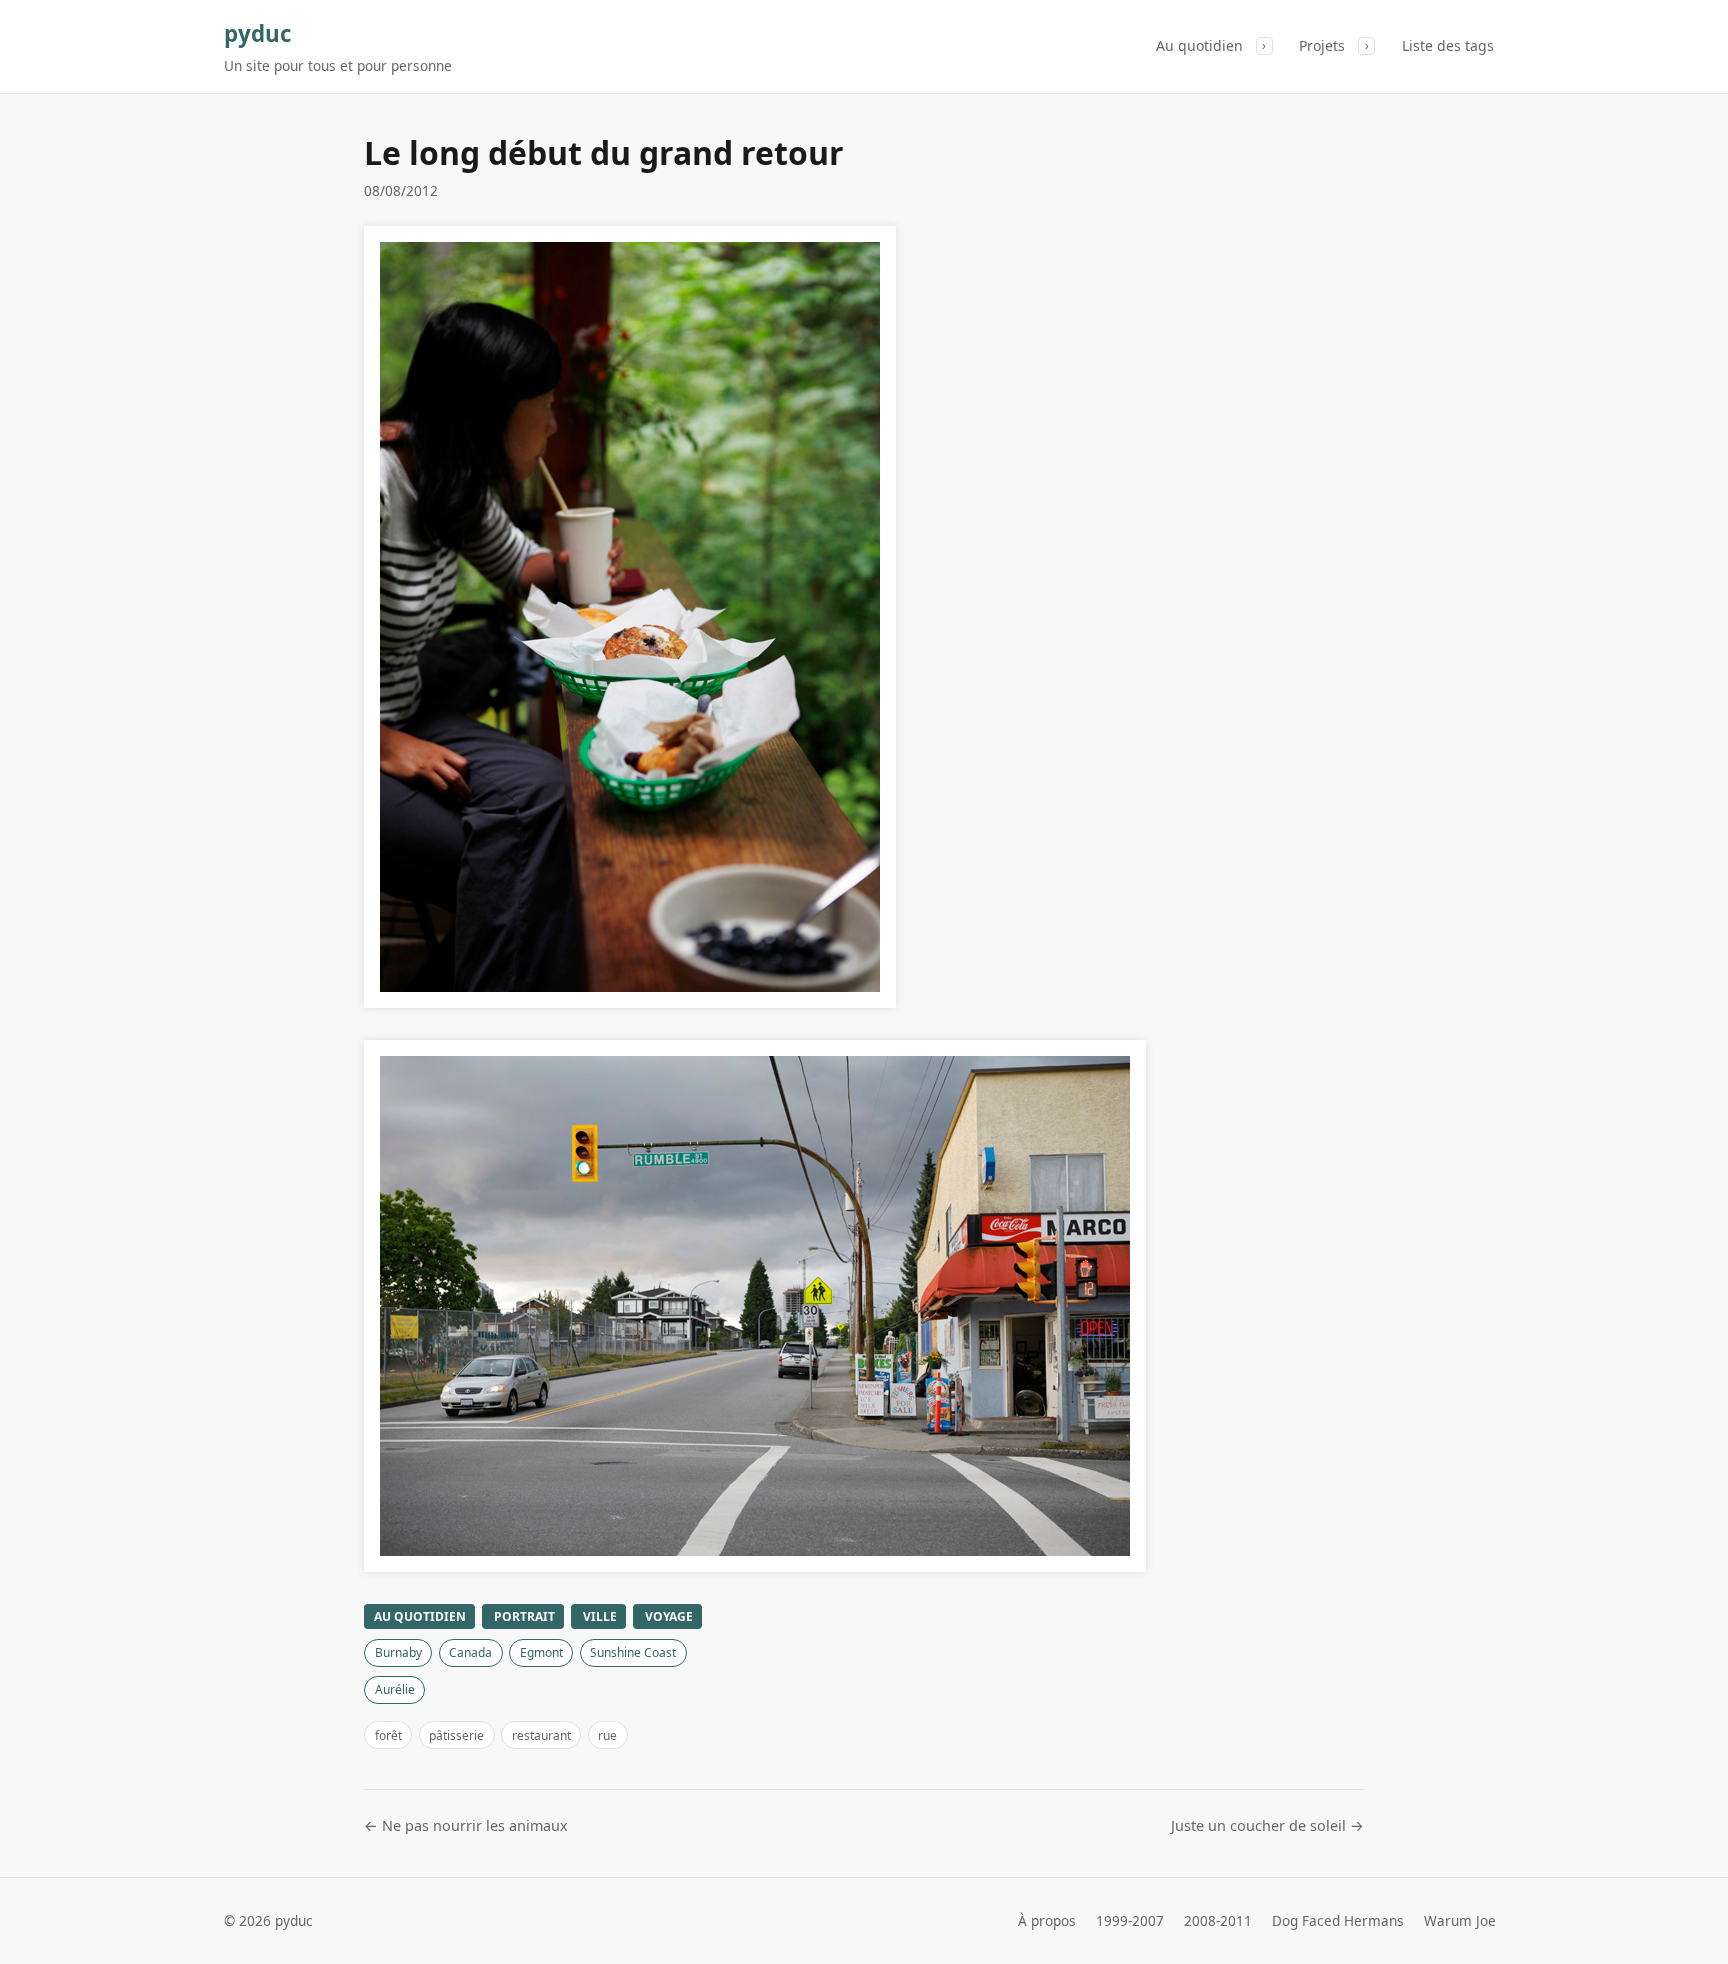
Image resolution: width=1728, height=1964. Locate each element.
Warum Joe (1460, 1920)
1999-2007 (1130, 1920)
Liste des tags (1448, 45)
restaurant (541, 1735)
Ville (600, 1616)
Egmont (541, 1652)
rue (607, 1735)
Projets (1322, 45)
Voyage (669, 1616)
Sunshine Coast (633, 1652)
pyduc (258, 33)
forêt (388, 1735)
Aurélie (395, 1689)
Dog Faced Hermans (1338, 1920)
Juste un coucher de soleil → (1267, 1825)
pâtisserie (456, 1735)
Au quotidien (1199, 45)
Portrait (524, 1616)
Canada (470, 1652)
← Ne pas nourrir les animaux (466, 1825)
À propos (1047, 1920)
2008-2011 (1218, 1920)
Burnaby (398, 1652)
